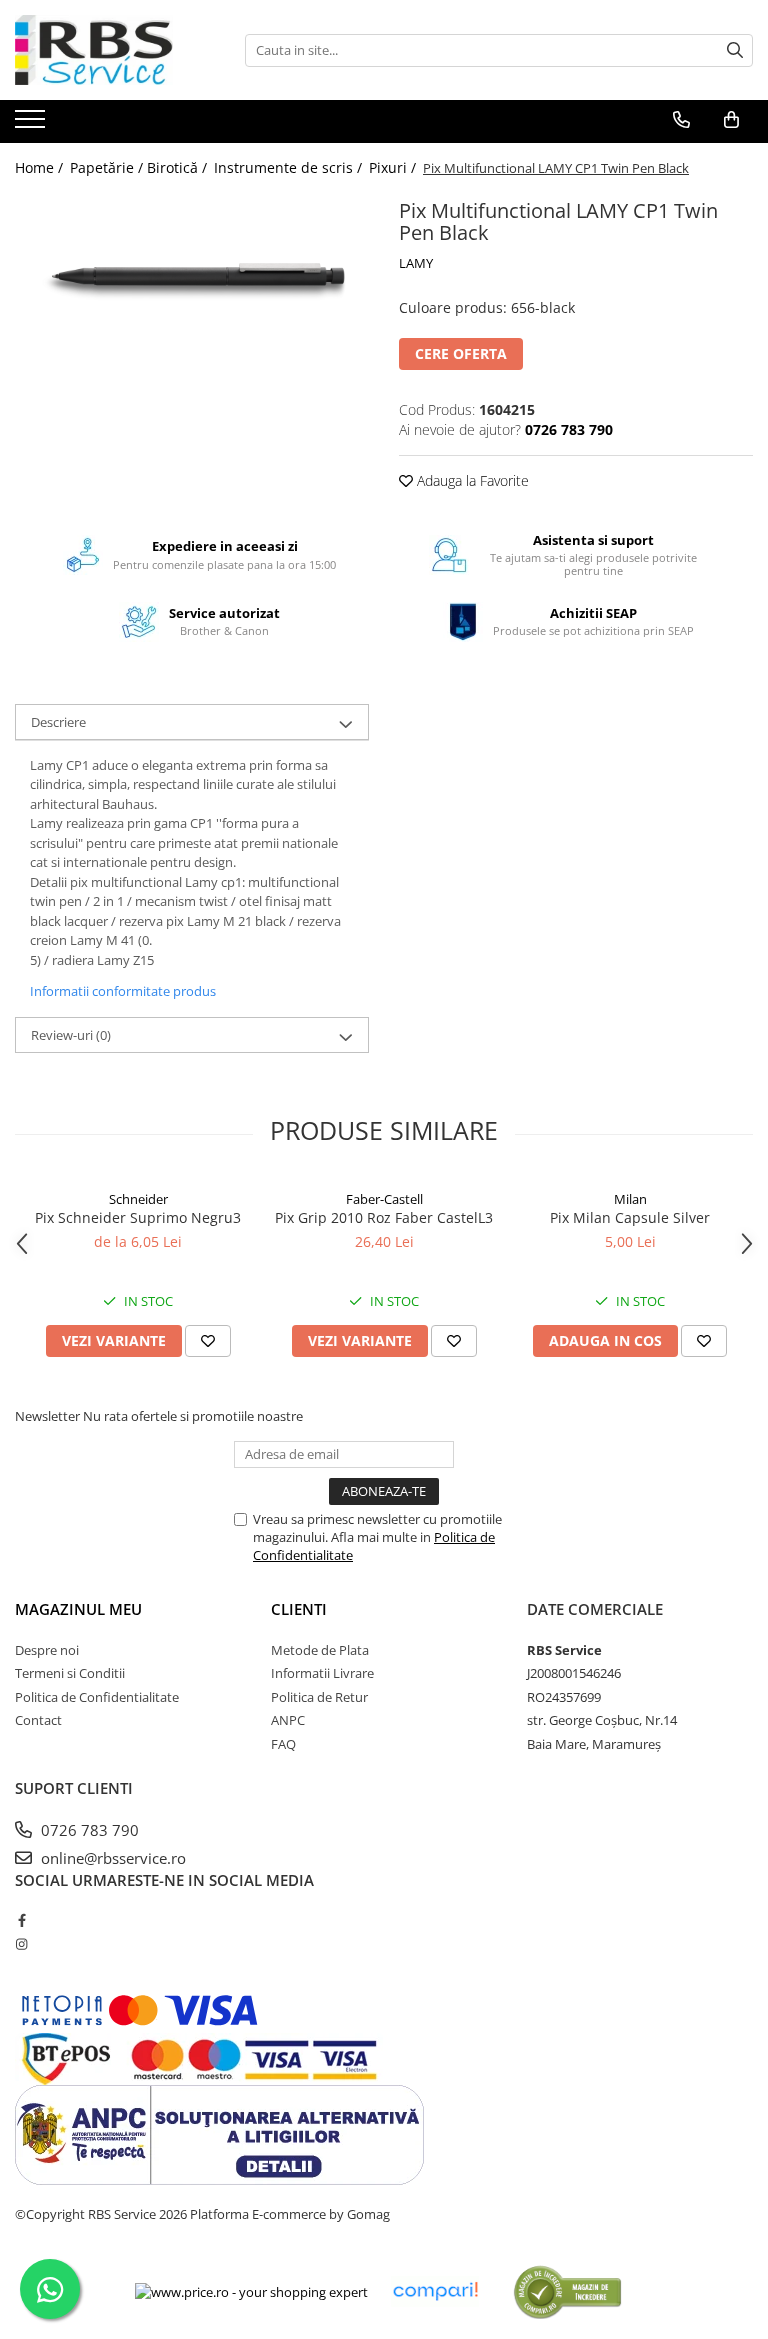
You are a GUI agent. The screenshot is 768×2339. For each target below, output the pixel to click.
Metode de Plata (320, 1650)
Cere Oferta (461, 353)
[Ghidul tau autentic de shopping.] (435, 2291)
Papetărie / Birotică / (140, 167)
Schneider (138, 1199)
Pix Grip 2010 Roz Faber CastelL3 (384, 1217)
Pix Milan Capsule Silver (630, 1217)
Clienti (299, 1609)
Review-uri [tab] (71, 1035)
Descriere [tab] (58, 722)
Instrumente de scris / (290, 167)
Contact (38, 1720)
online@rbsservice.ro (111, 1858)
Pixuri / (394, 167)
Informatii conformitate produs (123, 991)
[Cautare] (735, 50)
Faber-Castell (384, 1199)
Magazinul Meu (78, 1609)
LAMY (416, 263)
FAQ (283, 1744)
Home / (41, 167)
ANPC (288, 1720)
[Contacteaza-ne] (681, 120)
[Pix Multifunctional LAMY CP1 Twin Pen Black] (192, 274)
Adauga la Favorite (471, 480)
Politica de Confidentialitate (97, 1697)
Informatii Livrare (322, 1673)
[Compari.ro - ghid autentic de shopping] (567, 2291)
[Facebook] (21, 1920)
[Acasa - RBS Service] (115, 50)
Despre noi (47, 1650)
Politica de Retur (319, 1697)
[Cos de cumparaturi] (731, 120)
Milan (630, 1199)
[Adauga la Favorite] (208, 1341)
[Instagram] (21, 1944)
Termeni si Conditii (70, 1673)
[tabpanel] (192, 274)
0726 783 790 (88, 1830)
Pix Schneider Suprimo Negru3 (138, 1217)
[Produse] (32, 125)
